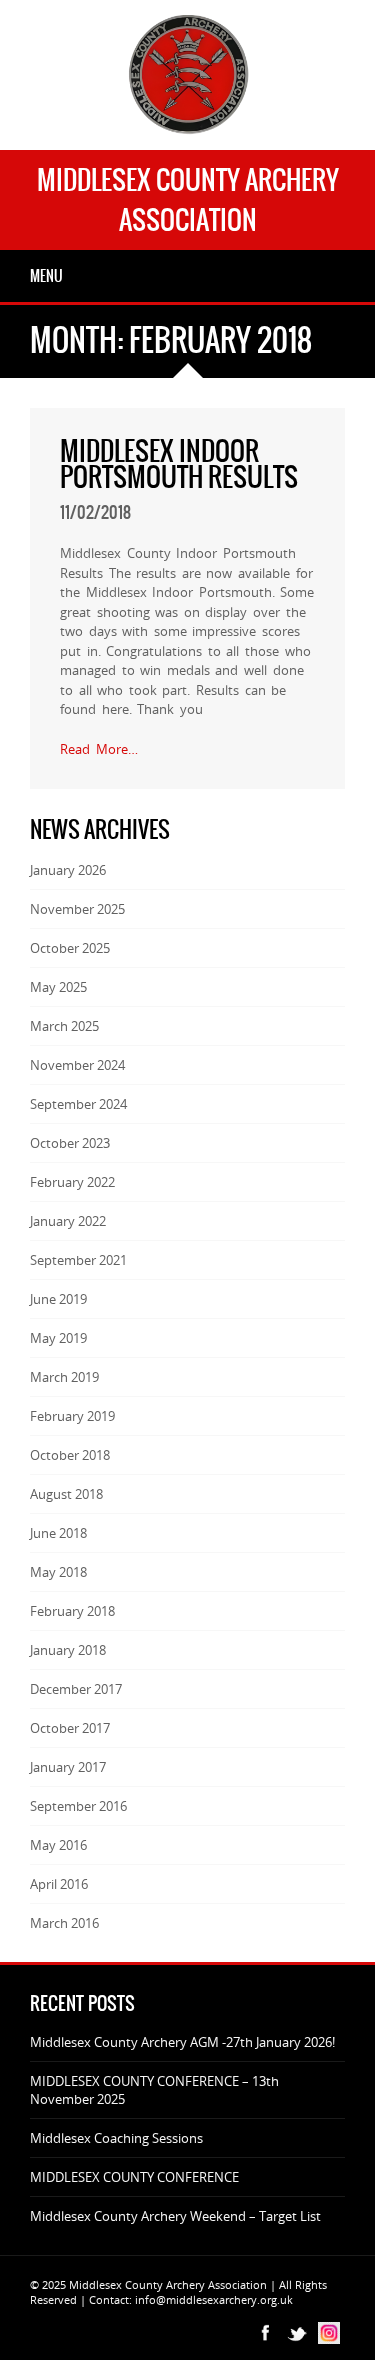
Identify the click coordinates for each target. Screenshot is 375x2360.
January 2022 (68, 1221)
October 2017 (70, 1728)
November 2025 (77, 909)
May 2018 (58, 1572)
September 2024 (78, 1104)
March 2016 (64, 1923)
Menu (46, 276)
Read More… (99, 749)
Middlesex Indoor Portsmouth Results (179, 464)
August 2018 (66, 1494)
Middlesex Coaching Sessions (116, 2138)
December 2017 (76, 1689)
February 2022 (72, 1182)
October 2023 (70, 1143)
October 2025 (70, 948)
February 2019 (72, 1416)
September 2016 (78, 1806)
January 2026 (68, 870)
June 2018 (58, 1533)
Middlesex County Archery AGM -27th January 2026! (182, 2042)
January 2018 (68, 1650)
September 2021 (78, 1260)
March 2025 (64, 1026)
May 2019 (58, 1338)
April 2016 (59, 1884)
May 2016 (58, 1845)
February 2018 (72, 1611)
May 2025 (58, 987)
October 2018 (70, 1455)
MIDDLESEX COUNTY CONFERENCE (134, 2177)
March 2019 (64, 1377)
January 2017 (68, 1767)
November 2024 (77, 1065)
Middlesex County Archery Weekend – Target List (175, 2216)
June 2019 (58, 1299)
